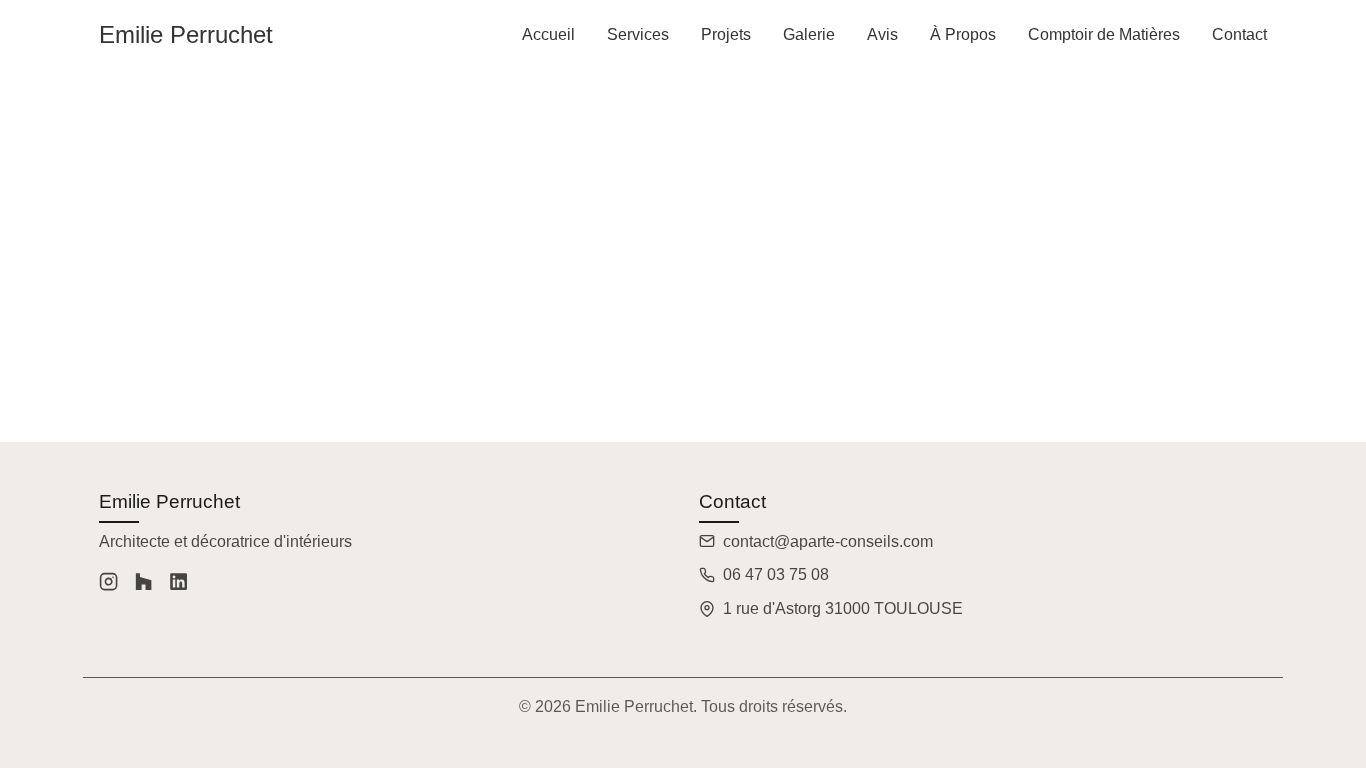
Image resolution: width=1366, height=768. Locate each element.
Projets (726, 34)
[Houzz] (143, 585)
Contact (1239, 34)
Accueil (548, 34)
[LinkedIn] (178, 585)
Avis (882, 34)
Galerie (809, 34)
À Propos (963, 34)
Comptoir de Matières (1104, 34)
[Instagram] (108, 585)
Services (638, 34)
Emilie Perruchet (186, 34)
